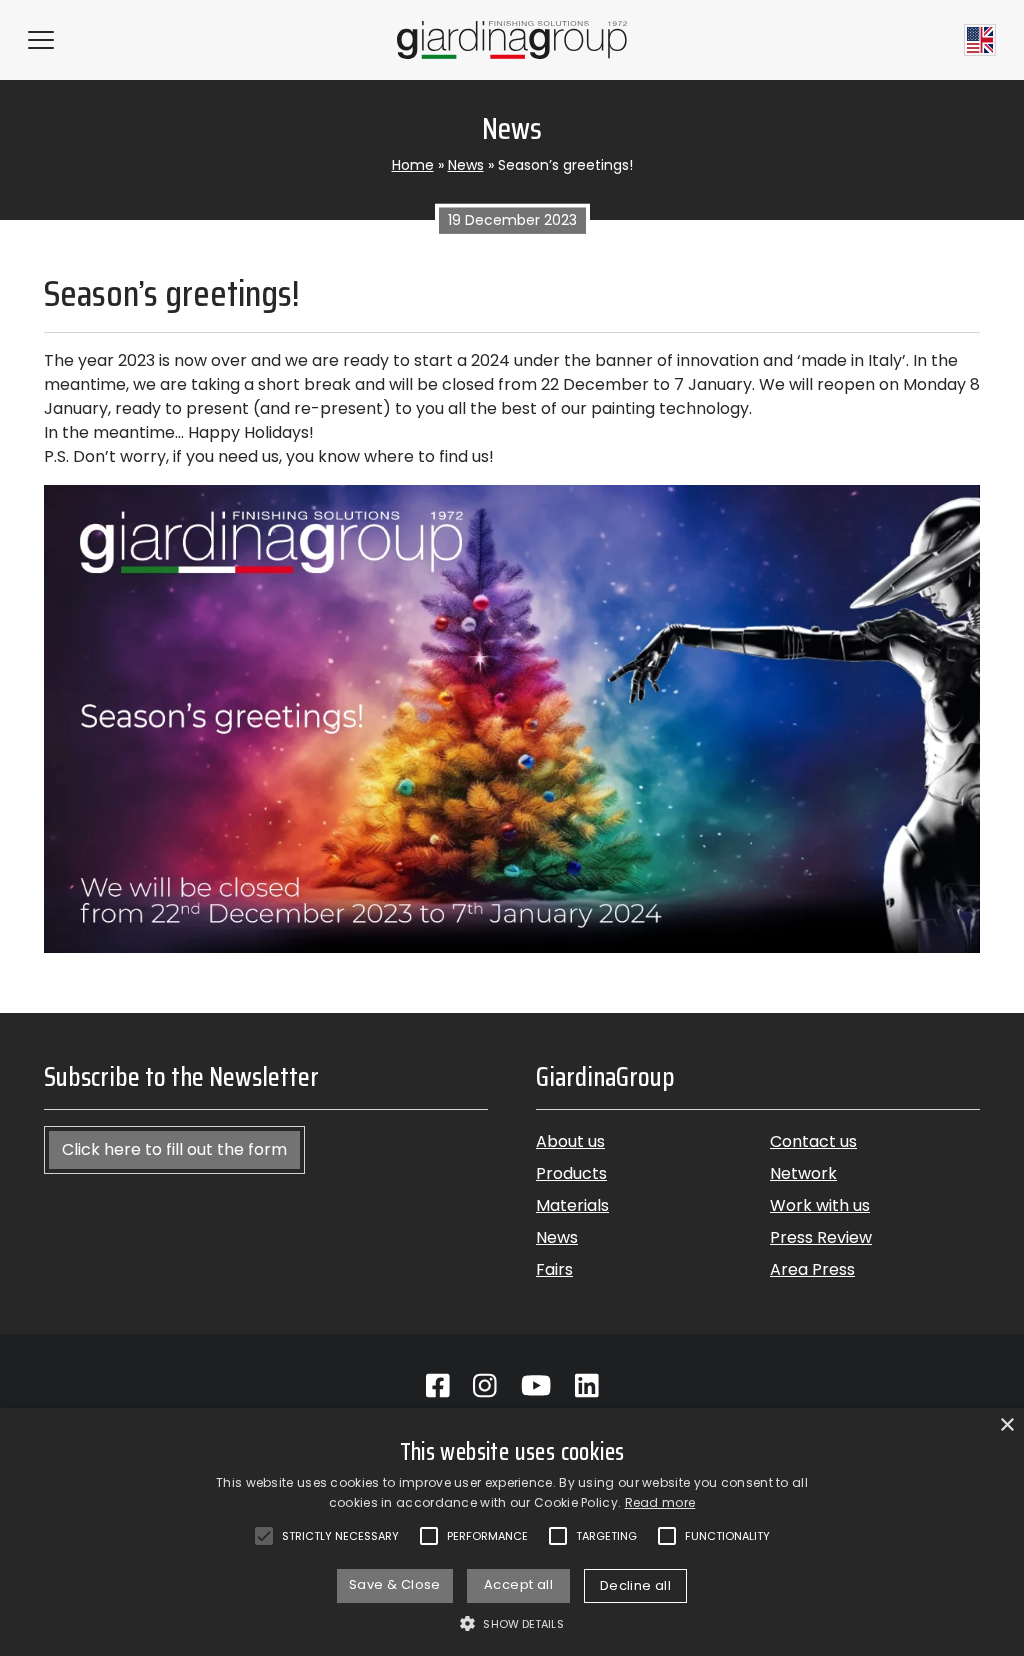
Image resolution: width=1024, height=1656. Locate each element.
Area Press (812, 1269)
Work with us (820, 1205)
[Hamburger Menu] (41, 40)
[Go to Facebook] (438, 1386)
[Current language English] (980, 40)
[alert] (512, 1532)
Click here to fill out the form (174, 1149)
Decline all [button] (635, 1585)
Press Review (821, 1237)
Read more (660, 1502)
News (466, 165)
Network (803, 1173)
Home (413, 165)
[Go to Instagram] (485, 1386)
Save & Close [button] (395, 1584)
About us (570, 1141)
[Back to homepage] (512, 39)
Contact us (813, 1141)
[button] (511, 1623)
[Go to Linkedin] (587, 1386)
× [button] (1006, 1425)
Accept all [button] (518, 1584)
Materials (572, 1205)
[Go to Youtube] (536, 1386)
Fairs (554, 1269)
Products (571, 1173)
